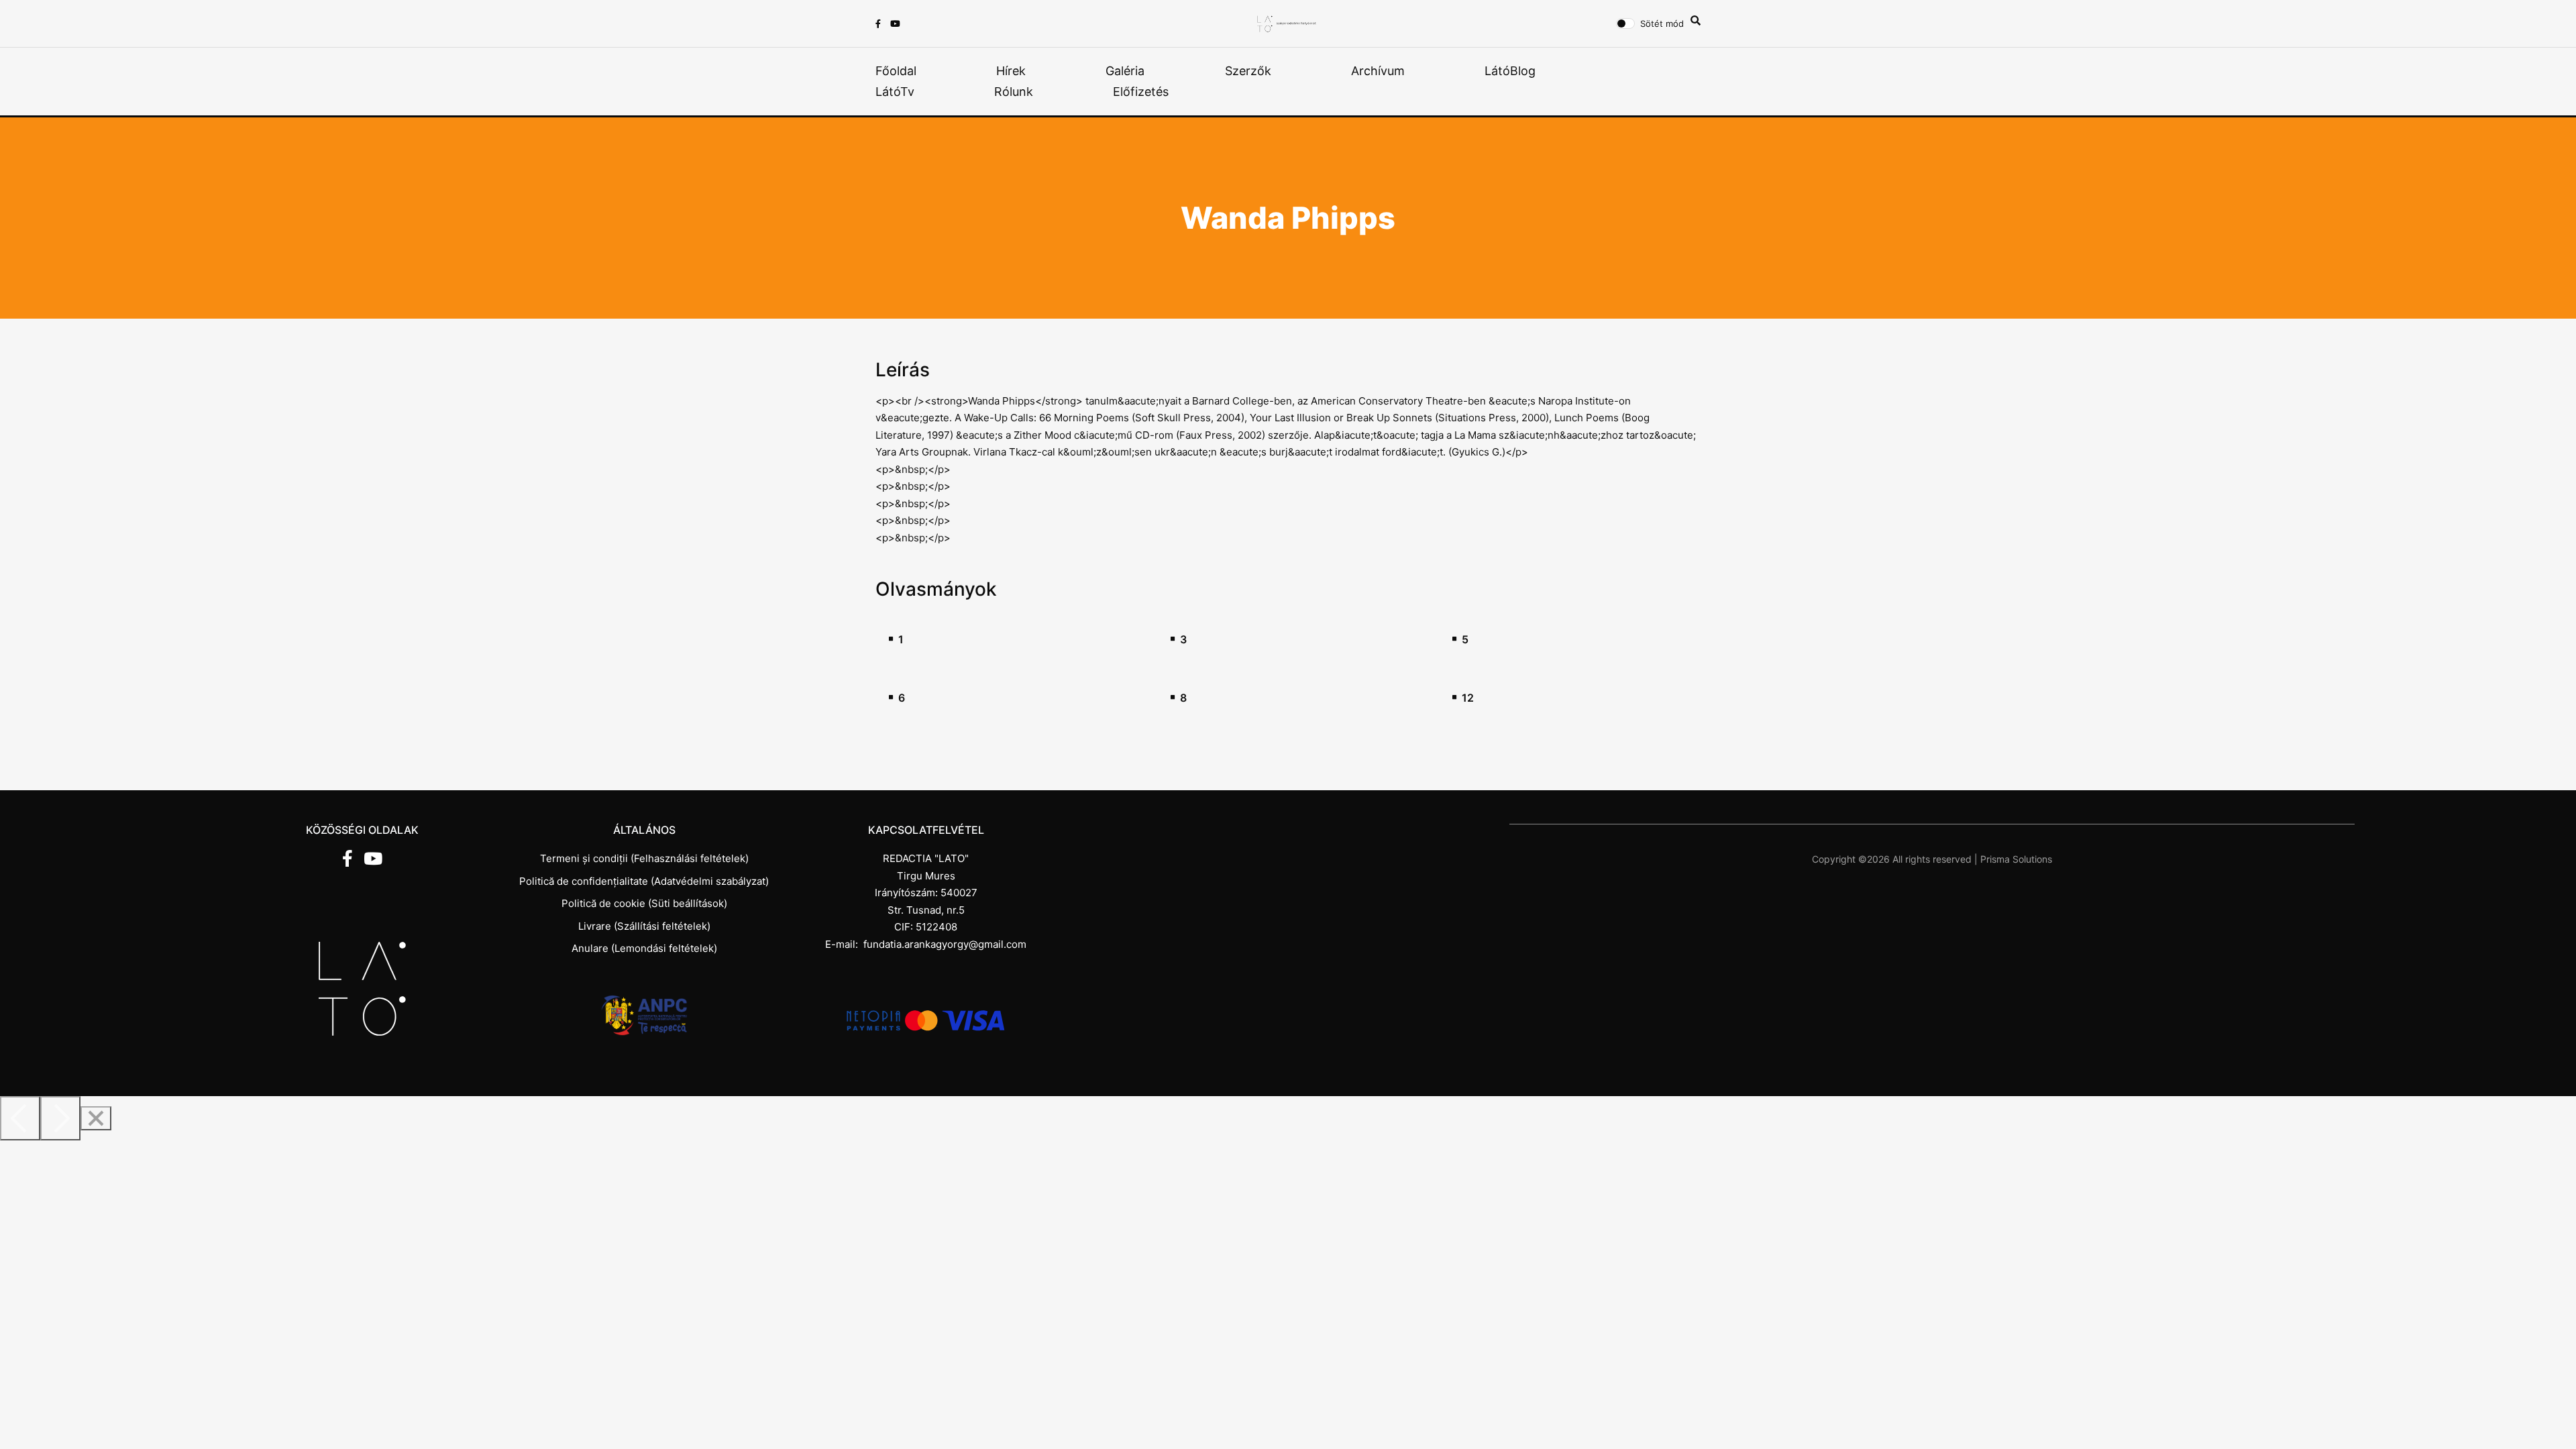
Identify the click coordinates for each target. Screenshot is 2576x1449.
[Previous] (20, 1118)
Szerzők (1248, 71)
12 (1468, 698)
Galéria (1125, 71)
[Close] (96, 1118)
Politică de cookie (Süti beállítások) (644, 903)
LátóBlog (1510, 71)
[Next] (60, 1118)
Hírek (1011, 71)
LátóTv (895, 92)
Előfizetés (1141, 92)
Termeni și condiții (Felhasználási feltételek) (644, 858)
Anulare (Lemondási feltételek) (644, 948)
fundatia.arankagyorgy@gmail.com (945, 944)
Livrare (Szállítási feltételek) (644, 926)
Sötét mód (1662, 23)
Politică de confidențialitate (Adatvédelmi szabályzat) (644, 881)
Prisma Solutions (2016, 859)
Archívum (1378, 71)
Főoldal (896, 71)
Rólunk (1014, 92)
